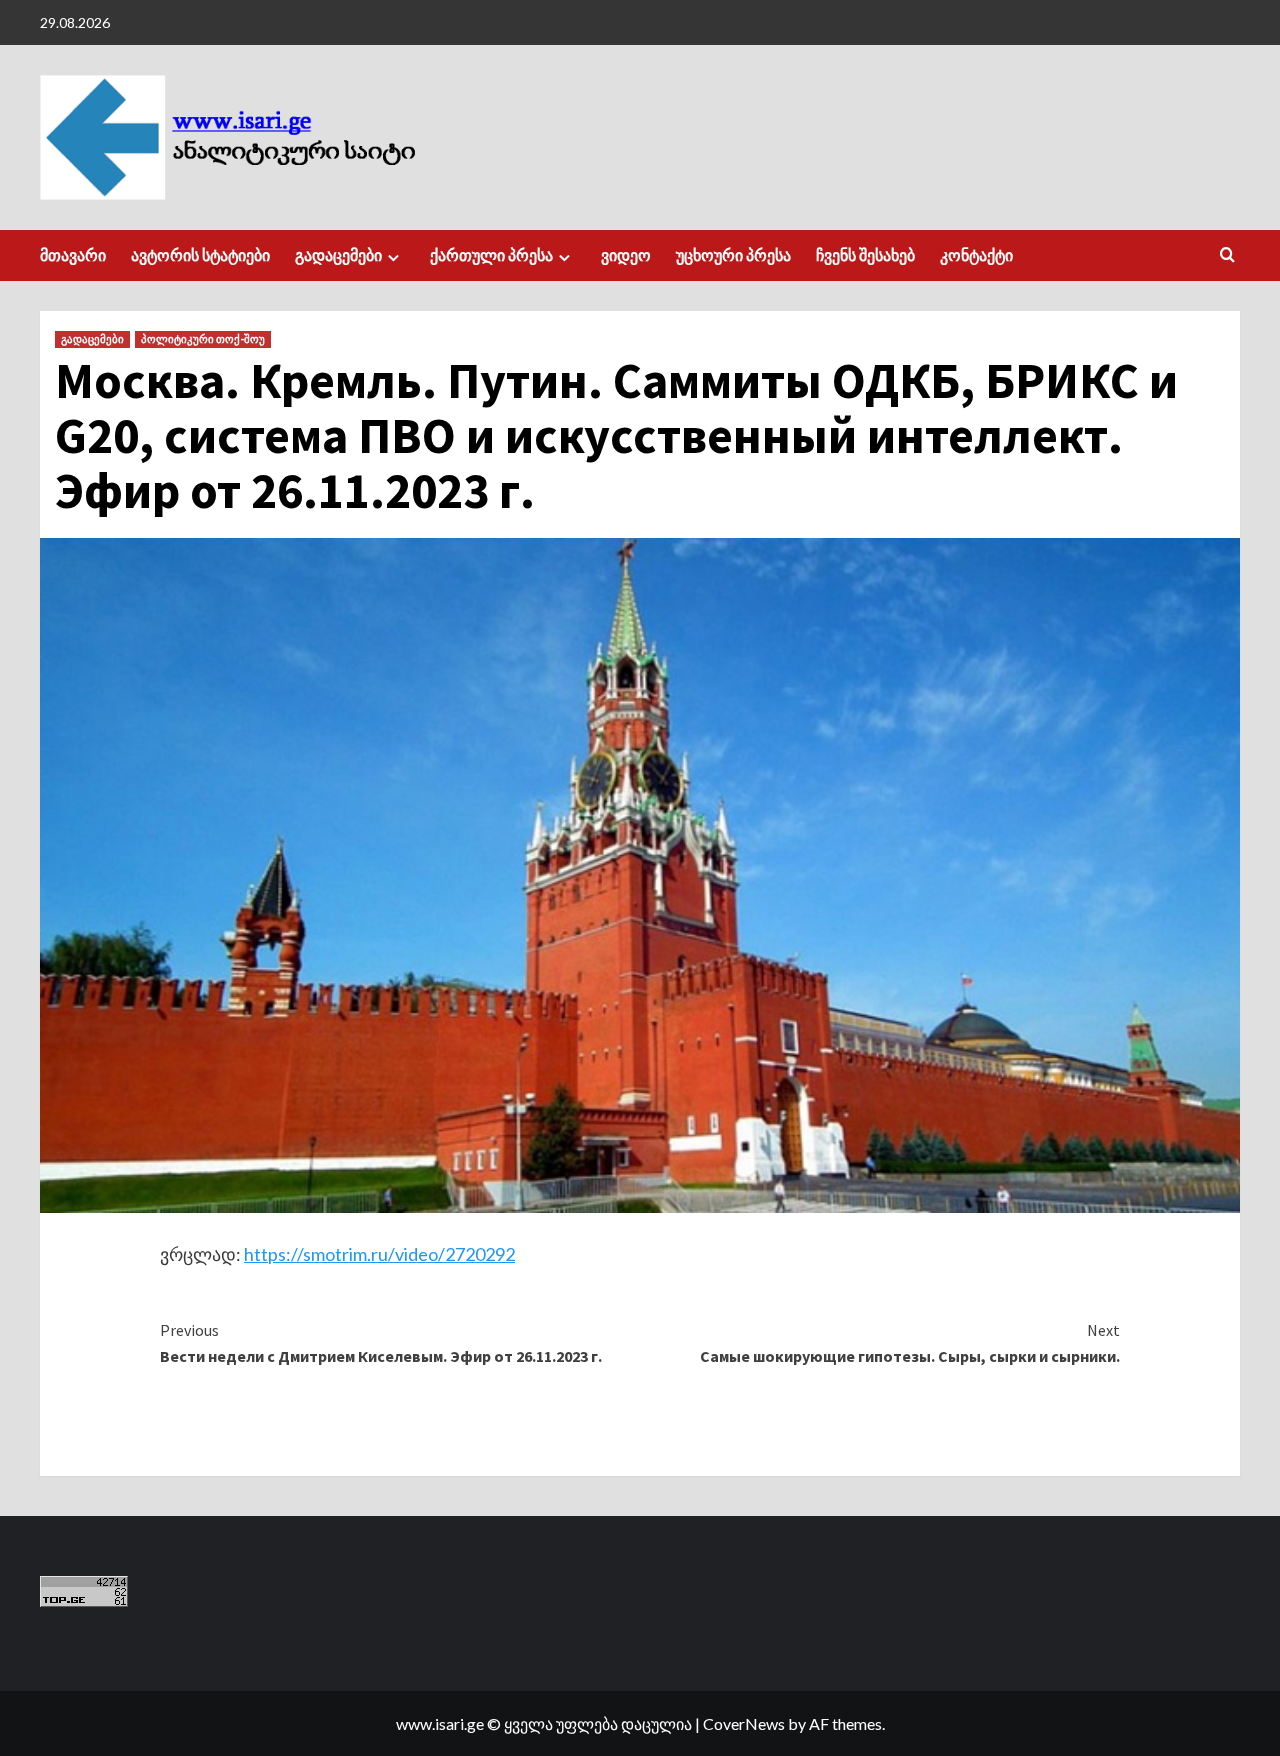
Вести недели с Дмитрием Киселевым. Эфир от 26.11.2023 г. (381, 1343)
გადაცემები (338, 255)
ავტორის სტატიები (200, 255)
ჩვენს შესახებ (865, 255)
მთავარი (73, 255)
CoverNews (744, 1723)
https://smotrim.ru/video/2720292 (379, 1254)
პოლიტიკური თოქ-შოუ (203, 339)
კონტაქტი (976, 255)
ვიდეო (626, 255)
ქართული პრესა (491, 255)
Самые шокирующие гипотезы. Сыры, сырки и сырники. (910, 1343)
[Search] (1227, 255)
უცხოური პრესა (733, 255)
